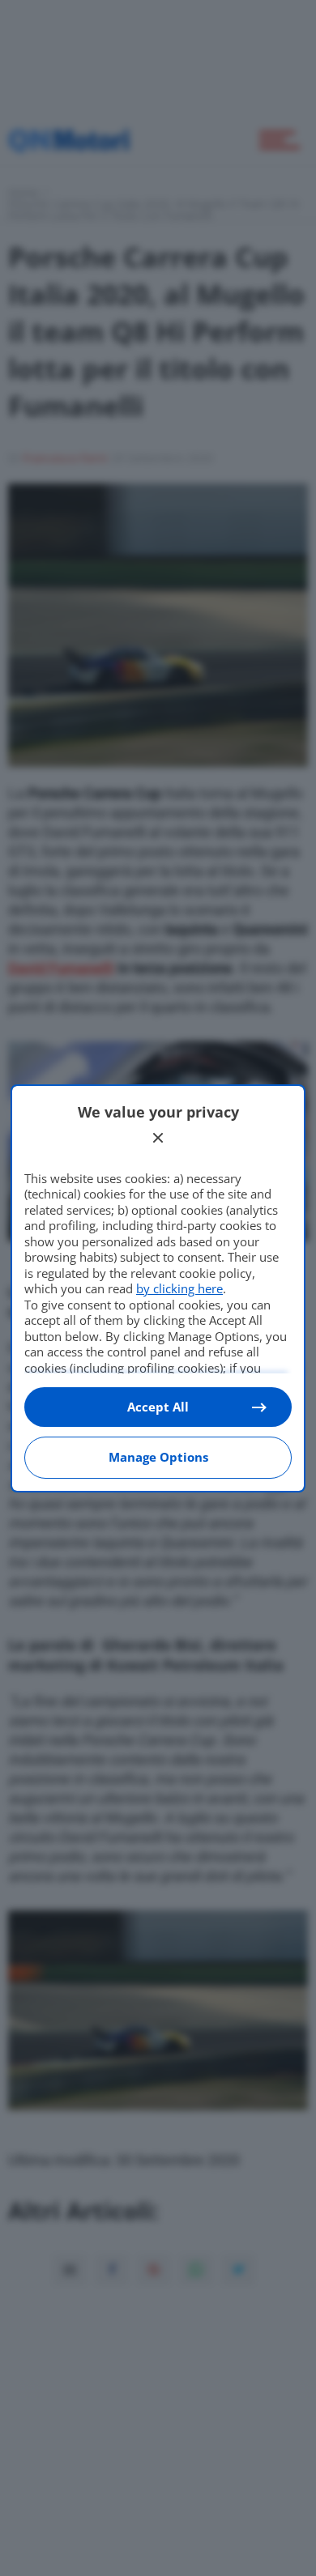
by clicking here (179, 1288)
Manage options (158, 1457)
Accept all (158, 1407)
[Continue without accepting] (158, 1138)
